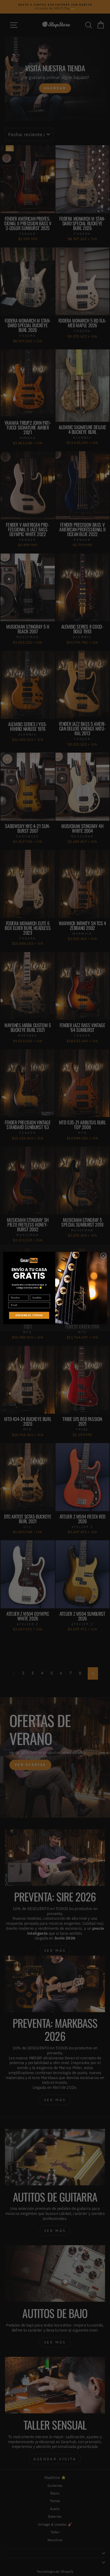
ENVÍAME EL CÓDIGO (29, 1315)
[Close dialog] (103, 1256)
